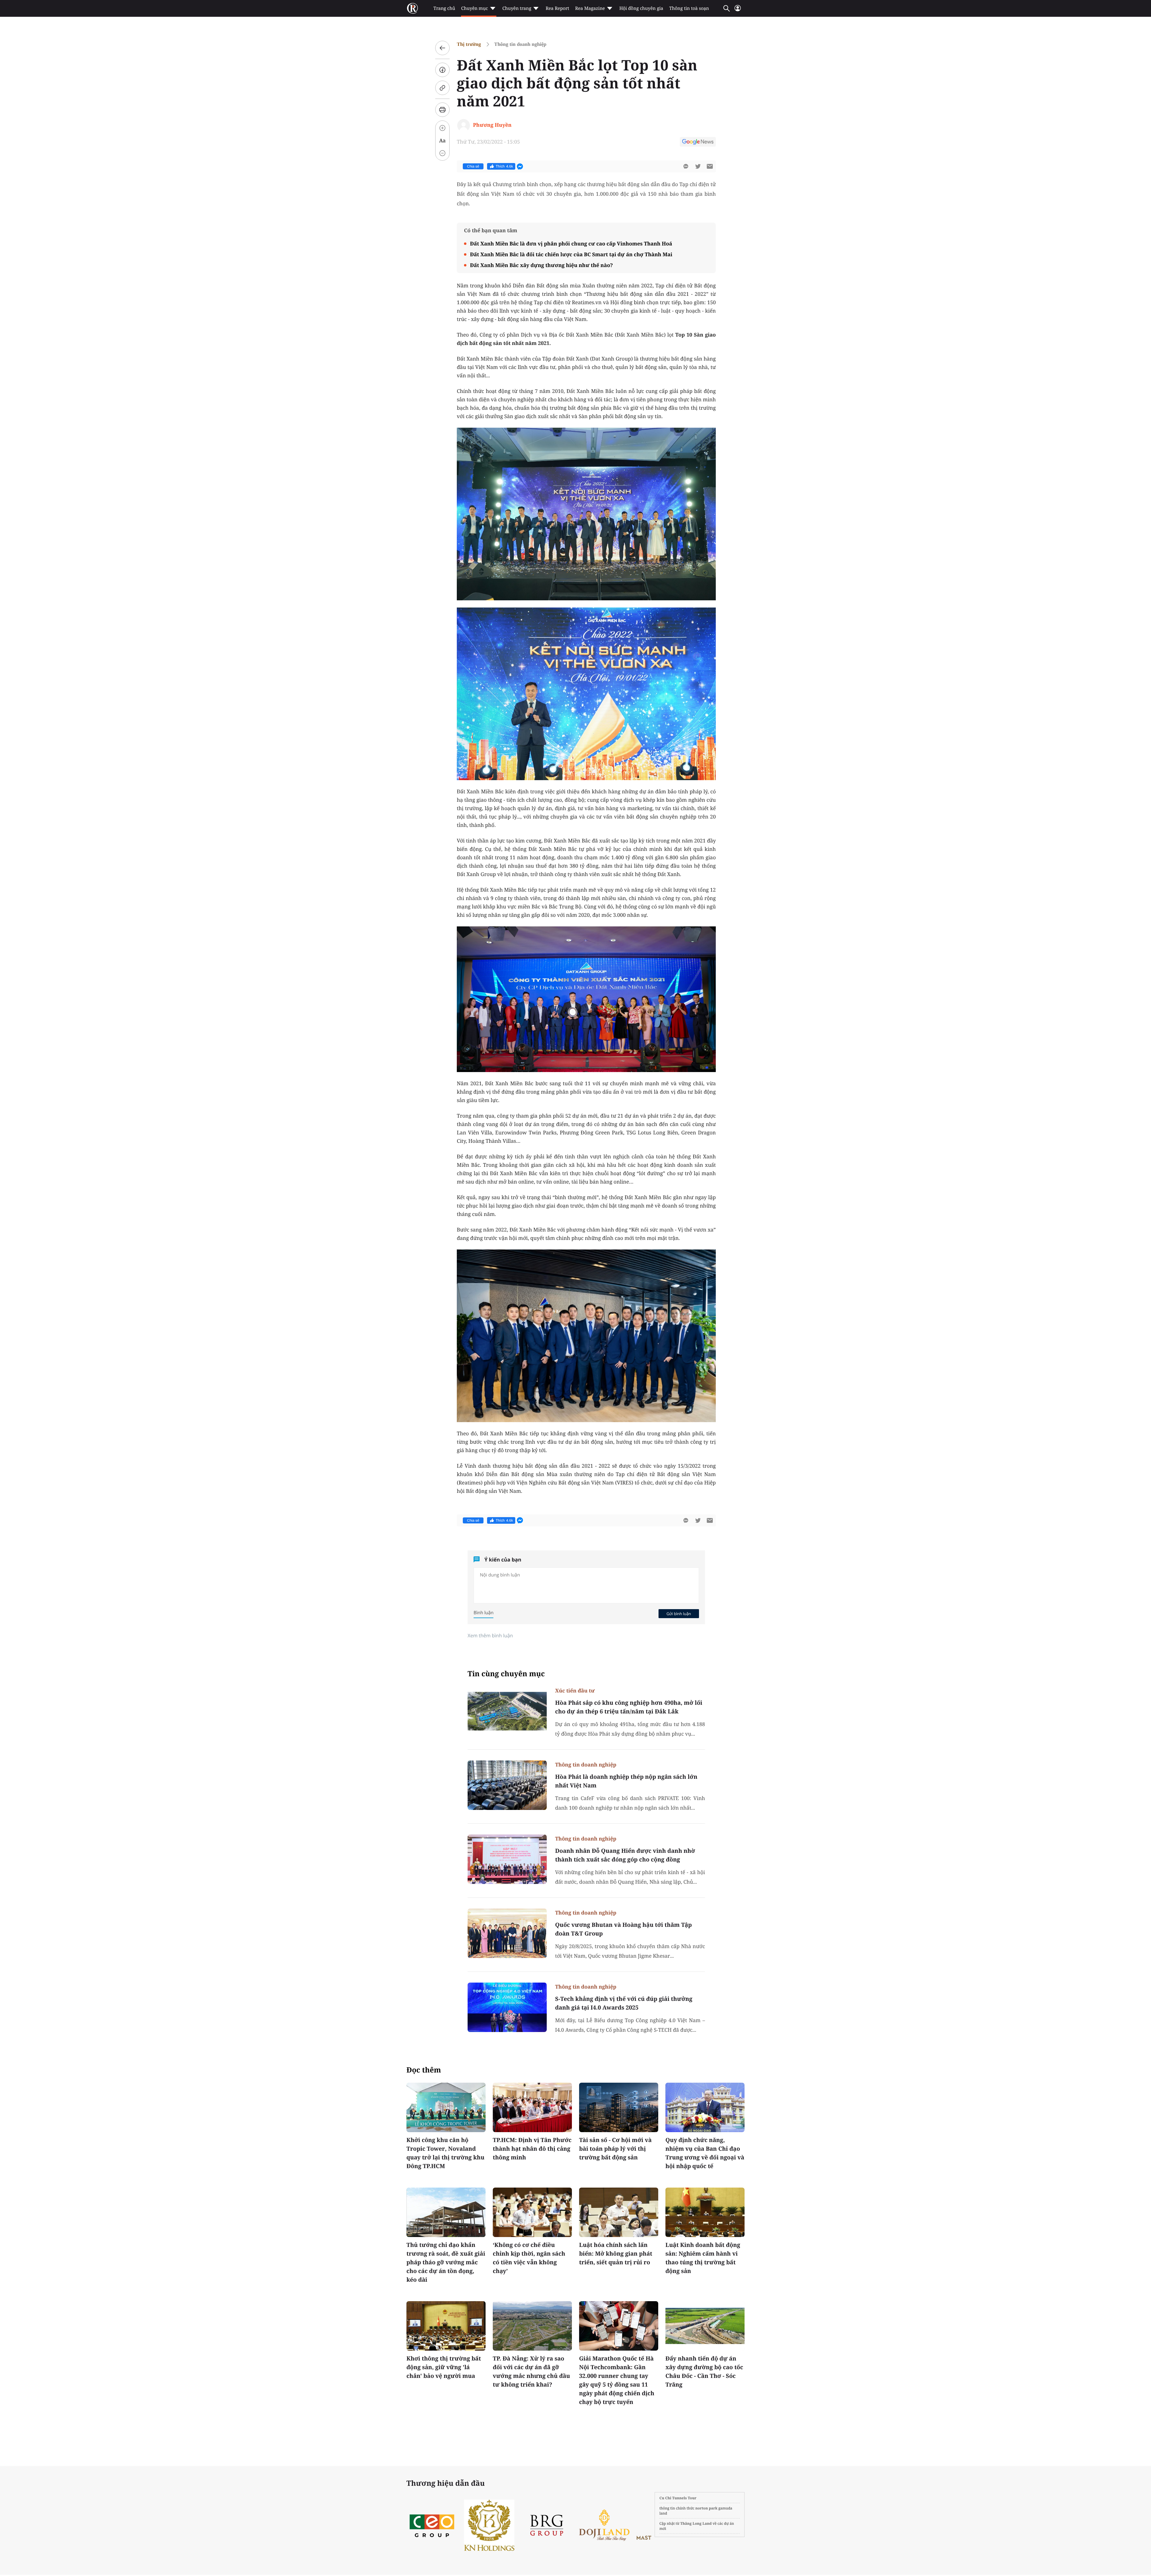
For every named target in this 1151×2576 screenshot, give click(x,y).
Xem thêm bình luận (490, 1636)
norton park (706, 2508)
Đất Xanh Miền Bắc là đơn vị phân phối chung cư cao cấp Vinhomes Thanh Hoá (571, 244)
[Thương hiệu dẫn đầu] (604, 2525)
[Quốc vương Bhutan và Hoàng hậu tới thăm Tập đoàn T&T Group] (507, 1933)
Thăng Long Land (696, 2523)
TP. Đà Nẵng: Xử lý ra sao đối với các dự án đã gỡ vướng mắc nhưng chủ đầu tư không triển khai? (531, 2371)
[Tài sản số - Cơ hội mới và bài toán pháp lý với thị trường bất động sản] (619, 2107)
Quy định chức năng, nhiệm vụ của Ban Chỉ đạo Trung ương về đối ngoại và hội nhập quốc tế (705, 2153)
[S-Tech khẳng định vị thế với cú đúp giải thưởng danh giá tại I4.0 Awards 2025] (507, 2007)
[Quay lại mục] (442, 48)
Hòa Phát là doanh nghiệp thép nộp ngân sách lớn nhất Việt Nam (626, 1781)
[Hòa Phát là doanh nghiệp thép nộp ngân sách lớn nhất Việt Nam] (507, 1785)
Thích (504, 166)
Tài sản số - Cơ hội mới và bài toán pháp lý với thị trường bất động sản (615, 2149)
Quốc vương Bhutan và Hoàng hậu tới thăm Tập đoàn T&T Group (623, 1929)
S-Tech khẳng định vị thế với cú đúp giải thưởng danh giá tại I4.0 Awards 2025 (624, 2003)
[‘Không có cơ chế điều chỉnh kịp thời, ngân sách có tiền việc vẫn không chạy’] (532, 2212)
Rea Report (557, 8)
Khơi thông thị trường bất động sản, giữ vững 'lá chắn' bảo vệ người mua (444, 2367)
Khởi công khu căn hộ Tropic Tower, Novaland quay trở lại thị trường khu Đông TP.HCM (445, 2153)
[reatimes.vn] (412, 8)
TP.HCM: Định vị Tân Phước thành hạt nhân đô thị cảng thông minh (532, 2149)
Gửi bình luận (679, 1614)
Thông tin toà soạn (689, 8)
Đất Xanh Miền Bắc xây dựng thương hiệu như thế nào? (541, 265)
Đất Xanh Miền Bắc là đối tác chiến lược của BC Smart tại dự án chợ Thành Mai (571, 254)
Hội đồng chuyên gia (641, 8)
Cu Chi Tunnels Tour (678, 2498)
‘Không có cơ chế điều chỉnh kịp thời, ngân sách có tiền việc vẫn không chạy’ (529, 2258)
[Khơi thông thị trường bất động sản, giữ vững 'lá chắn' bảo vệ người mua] (446, 2326)
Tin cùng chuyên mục (506, 1674)
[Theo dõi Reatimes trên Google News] (698, 143)
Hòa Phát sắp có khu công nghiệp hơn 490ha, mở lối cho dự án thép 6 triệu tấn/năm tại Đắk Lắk (629, 1707)
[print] (442, 110)
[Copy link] (442, 88)
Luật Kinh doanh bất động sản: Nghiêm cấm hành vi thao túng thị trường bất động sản (703, 2258)
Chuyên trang (517, 8)
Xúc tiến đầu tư (575, 1691)
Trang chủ (444, 8)
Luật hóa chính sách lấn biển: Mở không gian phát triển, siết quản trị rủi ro (616, 2254)
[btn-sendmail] (710, 166)
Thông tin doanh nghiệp (520, 44)
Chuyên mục (474, 8)
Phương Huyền (492, 125)
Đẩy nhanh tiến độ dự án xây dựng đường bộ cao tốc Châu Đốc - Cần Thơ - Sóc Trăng (704, 2371)
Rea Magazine (590, 8)
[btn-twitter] (698, 166)
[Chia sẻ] (442, 70)
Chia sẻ (473, 166)
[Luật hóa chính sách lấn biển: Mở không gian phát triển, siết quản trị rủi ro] (619, 2212)
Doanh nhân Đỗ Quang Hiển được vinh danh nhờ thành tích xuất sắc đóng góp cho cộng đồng (625, 1855)
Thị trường (469, 44)
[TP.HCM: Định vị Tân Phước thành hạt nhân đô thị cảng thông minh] (532, 2107)
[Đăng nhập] (738, 11)
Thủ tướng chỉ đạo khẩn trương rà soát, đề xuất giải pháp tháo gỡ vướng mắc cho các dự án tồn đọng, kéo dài (446, 2262)
